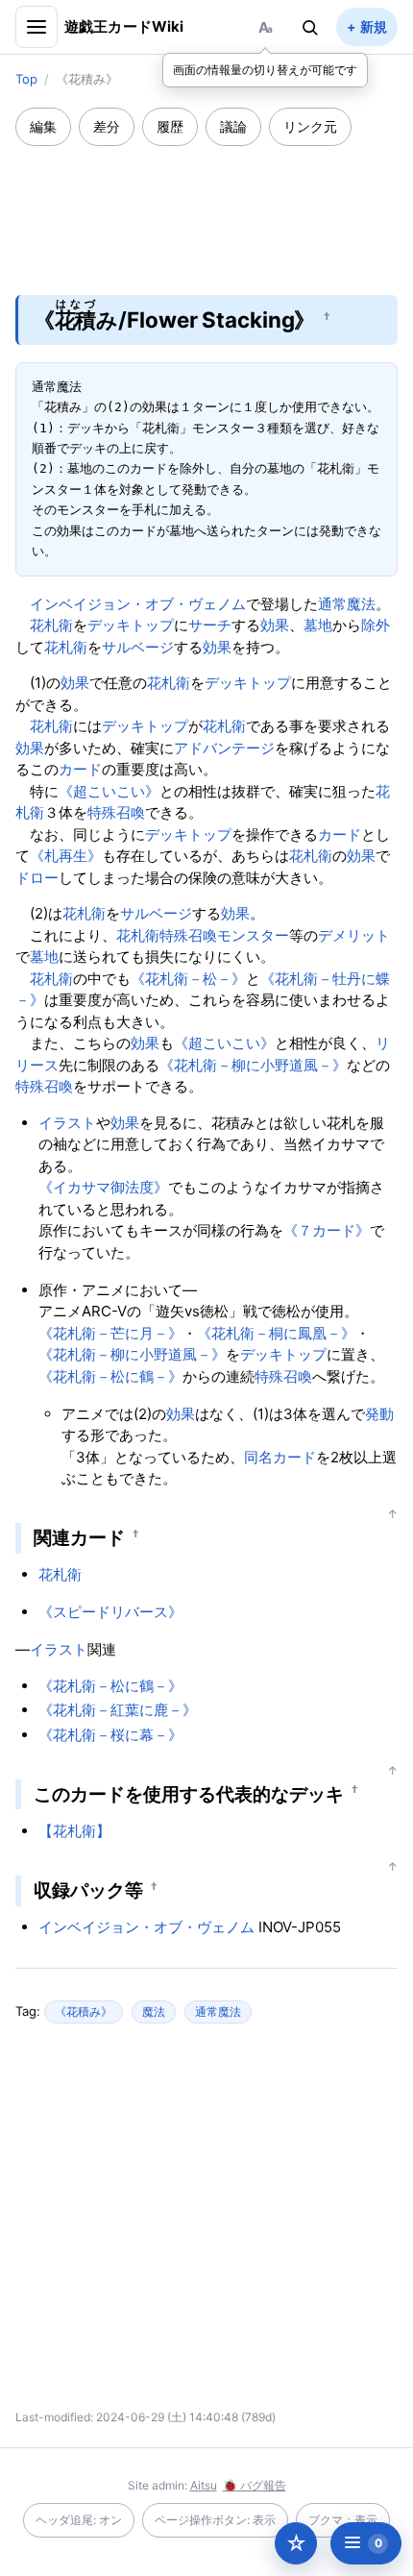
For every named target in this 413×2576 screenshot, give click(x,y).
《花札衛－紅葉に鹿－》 (118, 1710)
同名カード (280, 1457)
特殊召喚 (116, 812)
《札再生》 (66, 856)
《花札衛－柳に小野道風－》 (253, 1065)
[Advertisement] (206, 208)
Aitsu (204, 2485)
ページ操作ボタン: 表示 (215, 2520)
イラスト (67, 1123)
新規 (374, 26)
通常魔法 (347, 604)
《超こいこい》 (109, 791)
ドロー (37, 878)
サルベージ (138, 647)
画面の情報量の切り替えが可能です (265, 70)
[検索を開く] (310, 27)
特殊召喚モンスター (224, 935)
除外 (376, 625)
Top (26, 79)
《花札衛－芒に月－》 (110, 1333)
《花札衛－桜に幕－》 (110, 1735)
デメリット (354, 935)
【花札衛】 (74, 1831)
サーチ (210, 625)
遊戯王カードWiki (124, 26)
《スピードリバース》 (110, 1612)
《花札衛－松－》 (188, 979)
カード (80, 769)
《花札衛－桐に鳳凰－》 (276, 1333)
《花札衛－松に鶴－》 (110, 1376)
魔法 (154, 2012)
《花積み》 (84, 2012)
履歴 (170, 126)
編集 (43, 126)
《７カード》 (327, 1230)
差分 (107, 126)
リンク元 (310, 126)
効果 (275, 625)
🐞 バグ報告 (255, 2485)
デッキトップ (131, 625)
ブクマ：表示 (343, 2520)
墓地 (318, 625)
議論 (233, 126)
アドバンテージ (224, 748)
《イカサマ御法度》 (103, 1187)
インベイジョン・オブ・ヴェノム (138, 604)
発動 (379, 1414)
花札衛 (51, 625)
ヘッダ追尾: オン (79, 2520)
